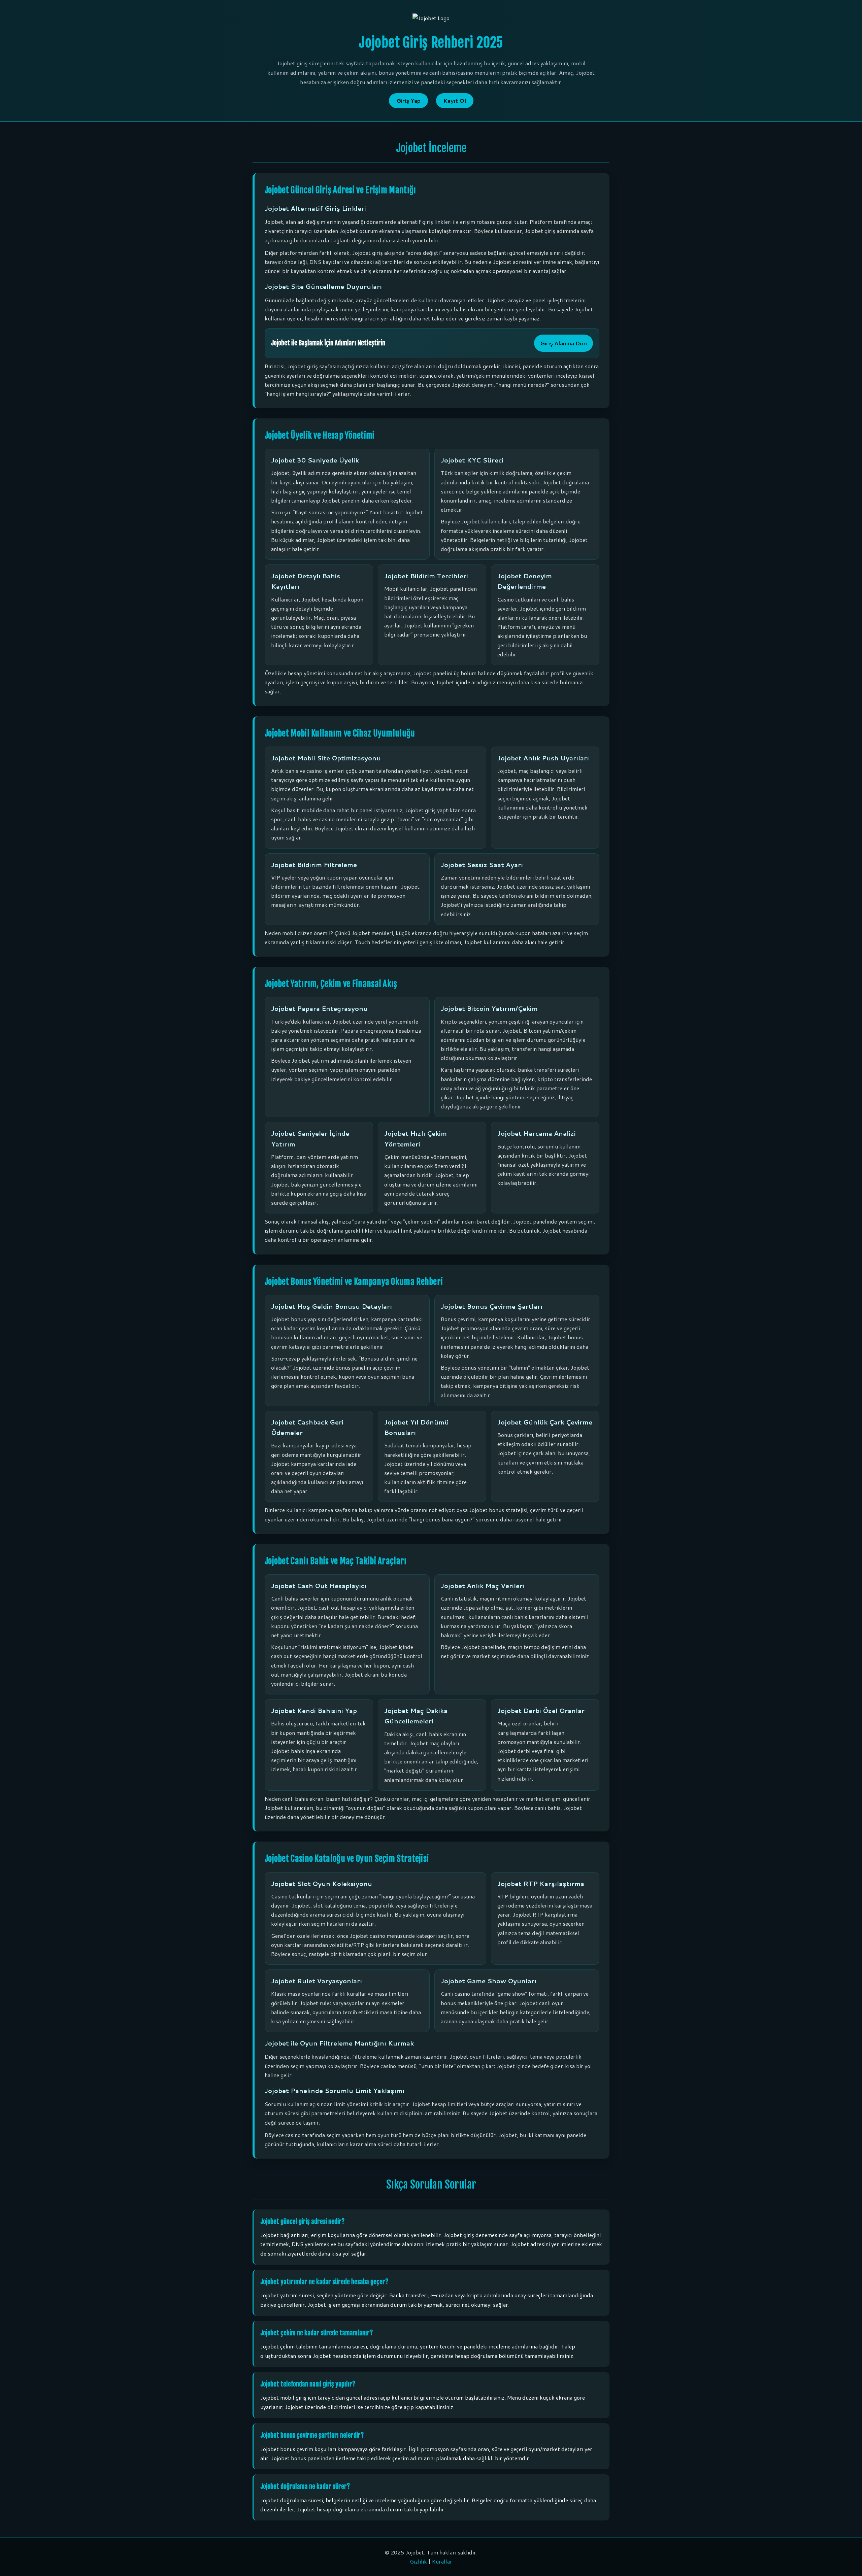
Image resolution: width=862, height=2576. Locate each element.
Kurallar (442, 2561)
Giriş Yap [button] (408, 100)
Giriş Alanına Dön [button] (563, 343)
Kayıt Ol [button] (455, 100)
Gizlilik (418, 2561)
